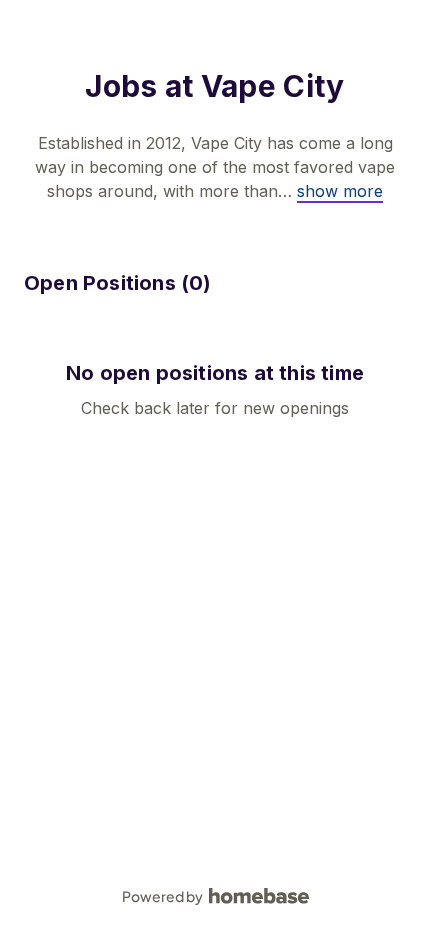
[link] (340, 191)
